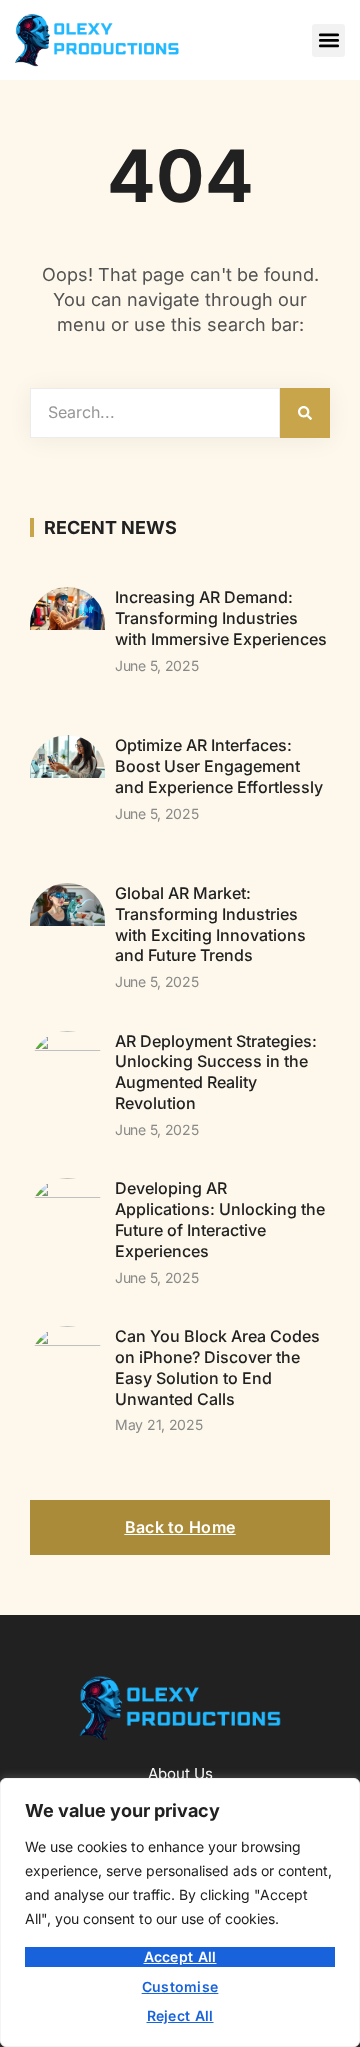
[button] (328, 40)
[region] (180, 1912)
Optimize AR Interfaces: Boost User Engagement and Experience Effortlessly (219, 766)
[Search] (305, 413)
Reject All (180, 2015)
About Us (180, 1773)
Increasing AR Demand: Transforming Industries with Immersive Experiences (221, 618)
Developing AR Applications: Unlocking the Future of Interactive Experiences (220, 1219)
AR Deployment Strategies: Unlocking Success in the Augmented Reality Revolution (216, 1072)
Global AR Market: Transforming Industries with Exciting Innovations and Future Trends (210, 924)
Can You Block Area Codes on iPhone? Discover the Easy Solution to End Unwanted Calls (217, 1367)
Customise (180, 1986)
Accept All (180, 1956)
